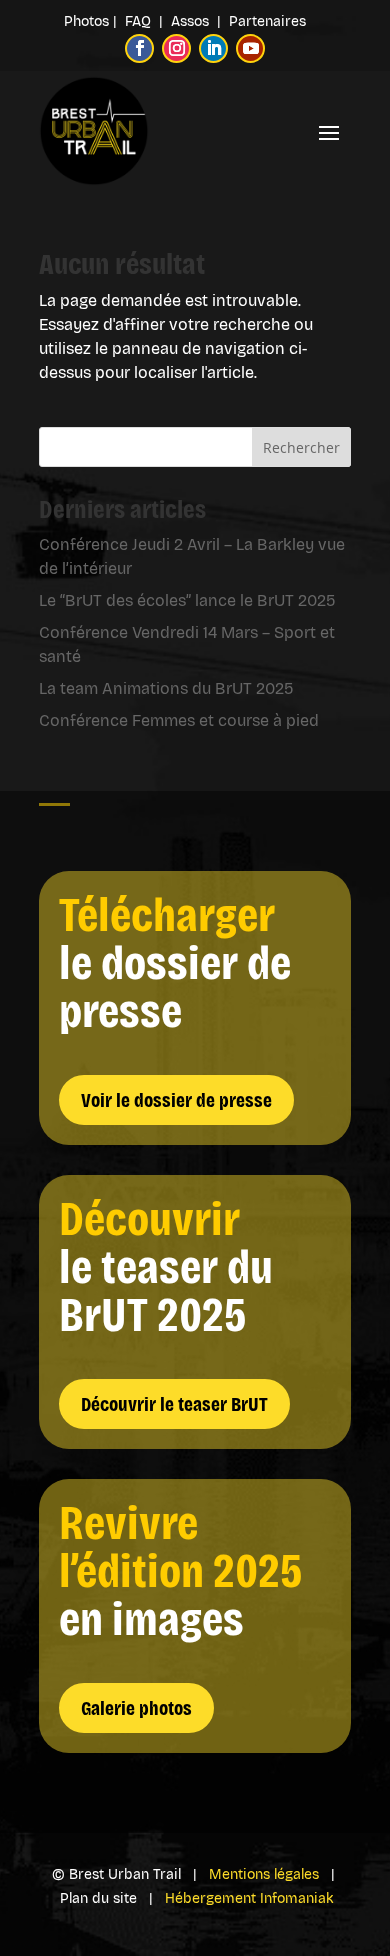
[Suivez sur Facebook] (139, 48)
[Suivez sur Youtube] (250, 48)
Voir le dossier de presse (176, 1100)
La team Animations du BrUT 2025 (166, 688)
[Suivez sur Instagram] (176, 48)
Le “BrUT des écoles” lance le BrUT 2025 (187, 600)
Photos (86, 21)
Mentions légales (264, 1874)
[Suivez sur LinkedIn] (213, 48)
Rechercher (301, 447)
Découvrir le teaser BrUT (174, 1404)
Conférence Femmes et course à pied (179, 720)
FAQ (140, 21)
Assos (194, 21)
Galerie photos (136, 1708)
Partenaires (267, 21)
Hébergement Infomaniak (249, 1898)
